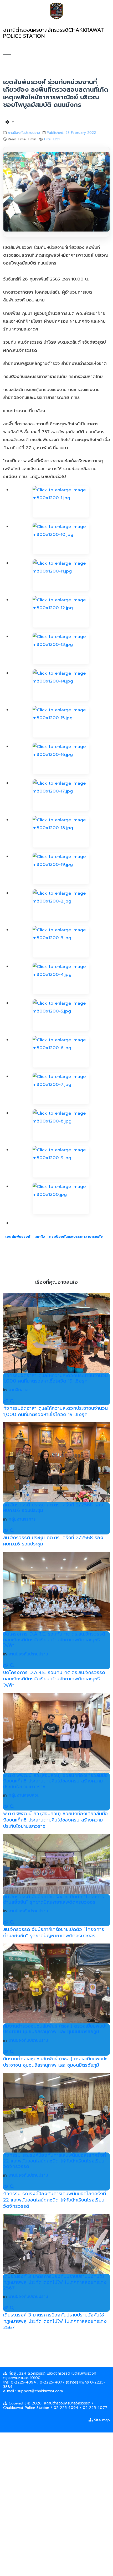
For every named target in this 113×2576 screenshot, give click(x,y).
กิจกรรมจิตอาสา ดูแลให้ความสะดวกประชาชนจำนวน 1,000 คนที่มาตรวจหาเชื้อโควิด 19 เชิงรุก (55, 1378)
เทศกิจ (40, 1237)
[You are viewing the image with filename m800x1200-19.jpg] (61, 868)
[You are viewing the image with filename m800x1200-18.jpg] (61, 832)
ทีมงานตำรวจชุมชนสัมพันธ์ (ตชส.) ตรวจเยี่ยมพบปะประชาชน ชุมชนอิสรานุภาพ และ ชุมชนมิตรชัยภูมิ (55, 2029)
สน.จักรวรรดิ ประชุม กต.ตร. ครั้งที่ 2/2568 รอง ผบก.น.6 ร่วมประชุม (53, 1508)
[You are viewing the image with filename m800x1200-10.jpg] (61, 538)
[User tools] (10, 122)
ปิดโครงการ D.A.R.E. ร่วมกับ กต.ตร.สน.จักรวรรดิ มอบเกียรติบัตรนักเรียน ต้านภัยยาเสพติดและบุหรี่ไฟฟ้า (54, 1640)
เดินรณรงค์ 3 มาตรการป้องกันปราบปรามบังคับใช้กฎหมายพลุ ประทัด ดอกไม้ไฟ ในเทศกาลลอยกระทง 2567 (55, 2282)
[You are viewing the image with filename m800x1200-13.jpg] (61, 648)
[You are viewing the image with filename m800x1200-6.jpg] (61, 1052)
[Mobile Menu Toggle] (7, 57)
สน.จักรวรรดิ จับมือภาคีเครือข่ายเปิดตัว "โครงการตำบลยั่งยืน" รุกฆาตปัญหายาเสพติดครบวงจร (54, 1900)
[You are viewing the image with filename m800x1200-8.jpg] (61, 1125)
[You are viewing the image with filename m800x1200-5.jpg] (61, 1015)
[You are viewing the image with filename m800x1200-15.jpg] (61, 722)
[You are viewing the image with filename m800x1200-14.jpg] (61, 685)
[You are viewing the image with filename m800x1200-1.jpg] (61, 502)
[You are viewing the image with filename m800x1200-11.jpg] (61, 575)
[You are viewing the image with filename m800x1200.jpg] (61, 1198)
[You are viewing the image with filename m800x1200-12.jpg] (61, 612)
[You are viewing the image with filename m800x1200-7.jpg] (61, 1088)
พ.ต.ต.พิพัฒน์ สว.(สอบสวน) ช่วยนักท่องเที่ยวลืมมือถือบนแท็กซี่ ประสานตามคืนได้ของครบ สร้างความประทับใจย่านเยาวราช (55, 1781)
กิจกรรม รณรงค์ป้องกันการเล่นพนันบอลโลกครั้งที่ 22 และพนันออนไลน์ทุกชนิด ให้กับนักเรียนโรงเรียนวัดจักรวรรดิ (55, 2161)
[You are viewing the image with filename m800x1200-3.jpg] (61, 942)
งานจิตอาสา (19, 1390)
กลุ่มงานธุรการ (22, 1519)
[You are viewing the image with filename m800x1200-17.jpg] (61, 795)
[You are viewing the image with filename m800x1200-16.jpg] (61, 758)
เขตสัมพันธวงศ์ (18, 1237)
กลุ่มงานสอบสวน (24, 1795)
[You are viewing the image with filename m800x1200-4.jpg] (61, 978)
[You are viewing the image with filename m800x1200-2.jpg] (61, 905)
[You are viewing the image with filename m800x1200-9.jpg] (61, 1162)
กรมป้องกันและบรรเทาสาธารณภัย (76, 1237)
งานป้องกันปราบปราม (24, 133)
